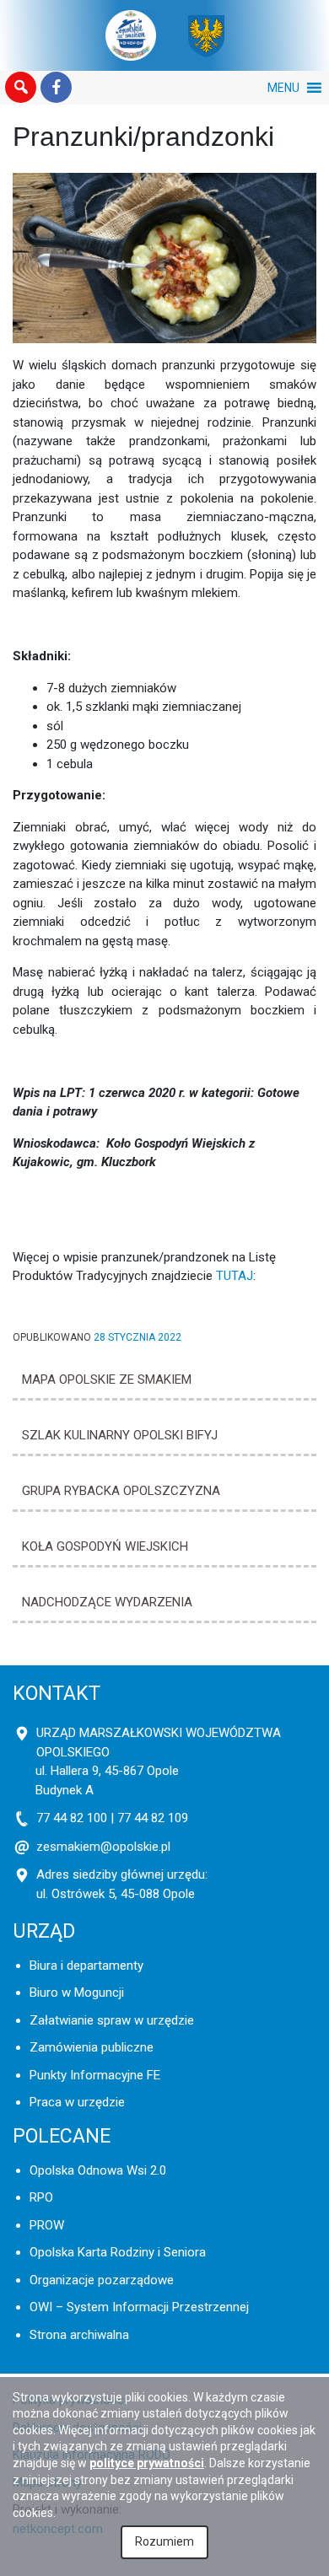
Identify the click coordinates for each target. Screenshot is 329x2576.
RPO (41, 2197)
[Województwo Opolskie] (206, 35)
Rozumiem (164, 2541)
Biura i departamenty (86, 1966)
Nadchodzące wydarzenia (107, 1602)
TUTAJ (235, 1276)
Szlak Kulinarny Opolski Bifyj (120, 1435)
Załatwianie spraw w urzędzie (112, 2020)
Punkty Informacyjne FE (95, 2075)
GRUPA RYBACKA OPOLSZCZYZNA (121, 1491)
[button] (21, 88)
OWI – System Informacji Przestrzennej (139, 2307)
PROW (47, 2225)
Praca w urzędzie (77, 2102)
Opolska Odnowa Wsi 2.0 (98, 2170)
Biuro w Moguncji (77, 1993)
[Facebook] (56, 88)
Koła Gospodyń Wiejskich (105, 1546)
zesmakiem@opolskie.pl (103, 1847)
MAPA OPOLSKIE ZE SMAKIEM (107, 1379)
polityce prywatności (147, 2463)
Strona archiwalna (79, 2335)
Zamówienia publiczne (92, 2047)
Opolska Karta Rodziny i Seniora (118, 2252)
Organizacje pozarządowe (102, 2280)
